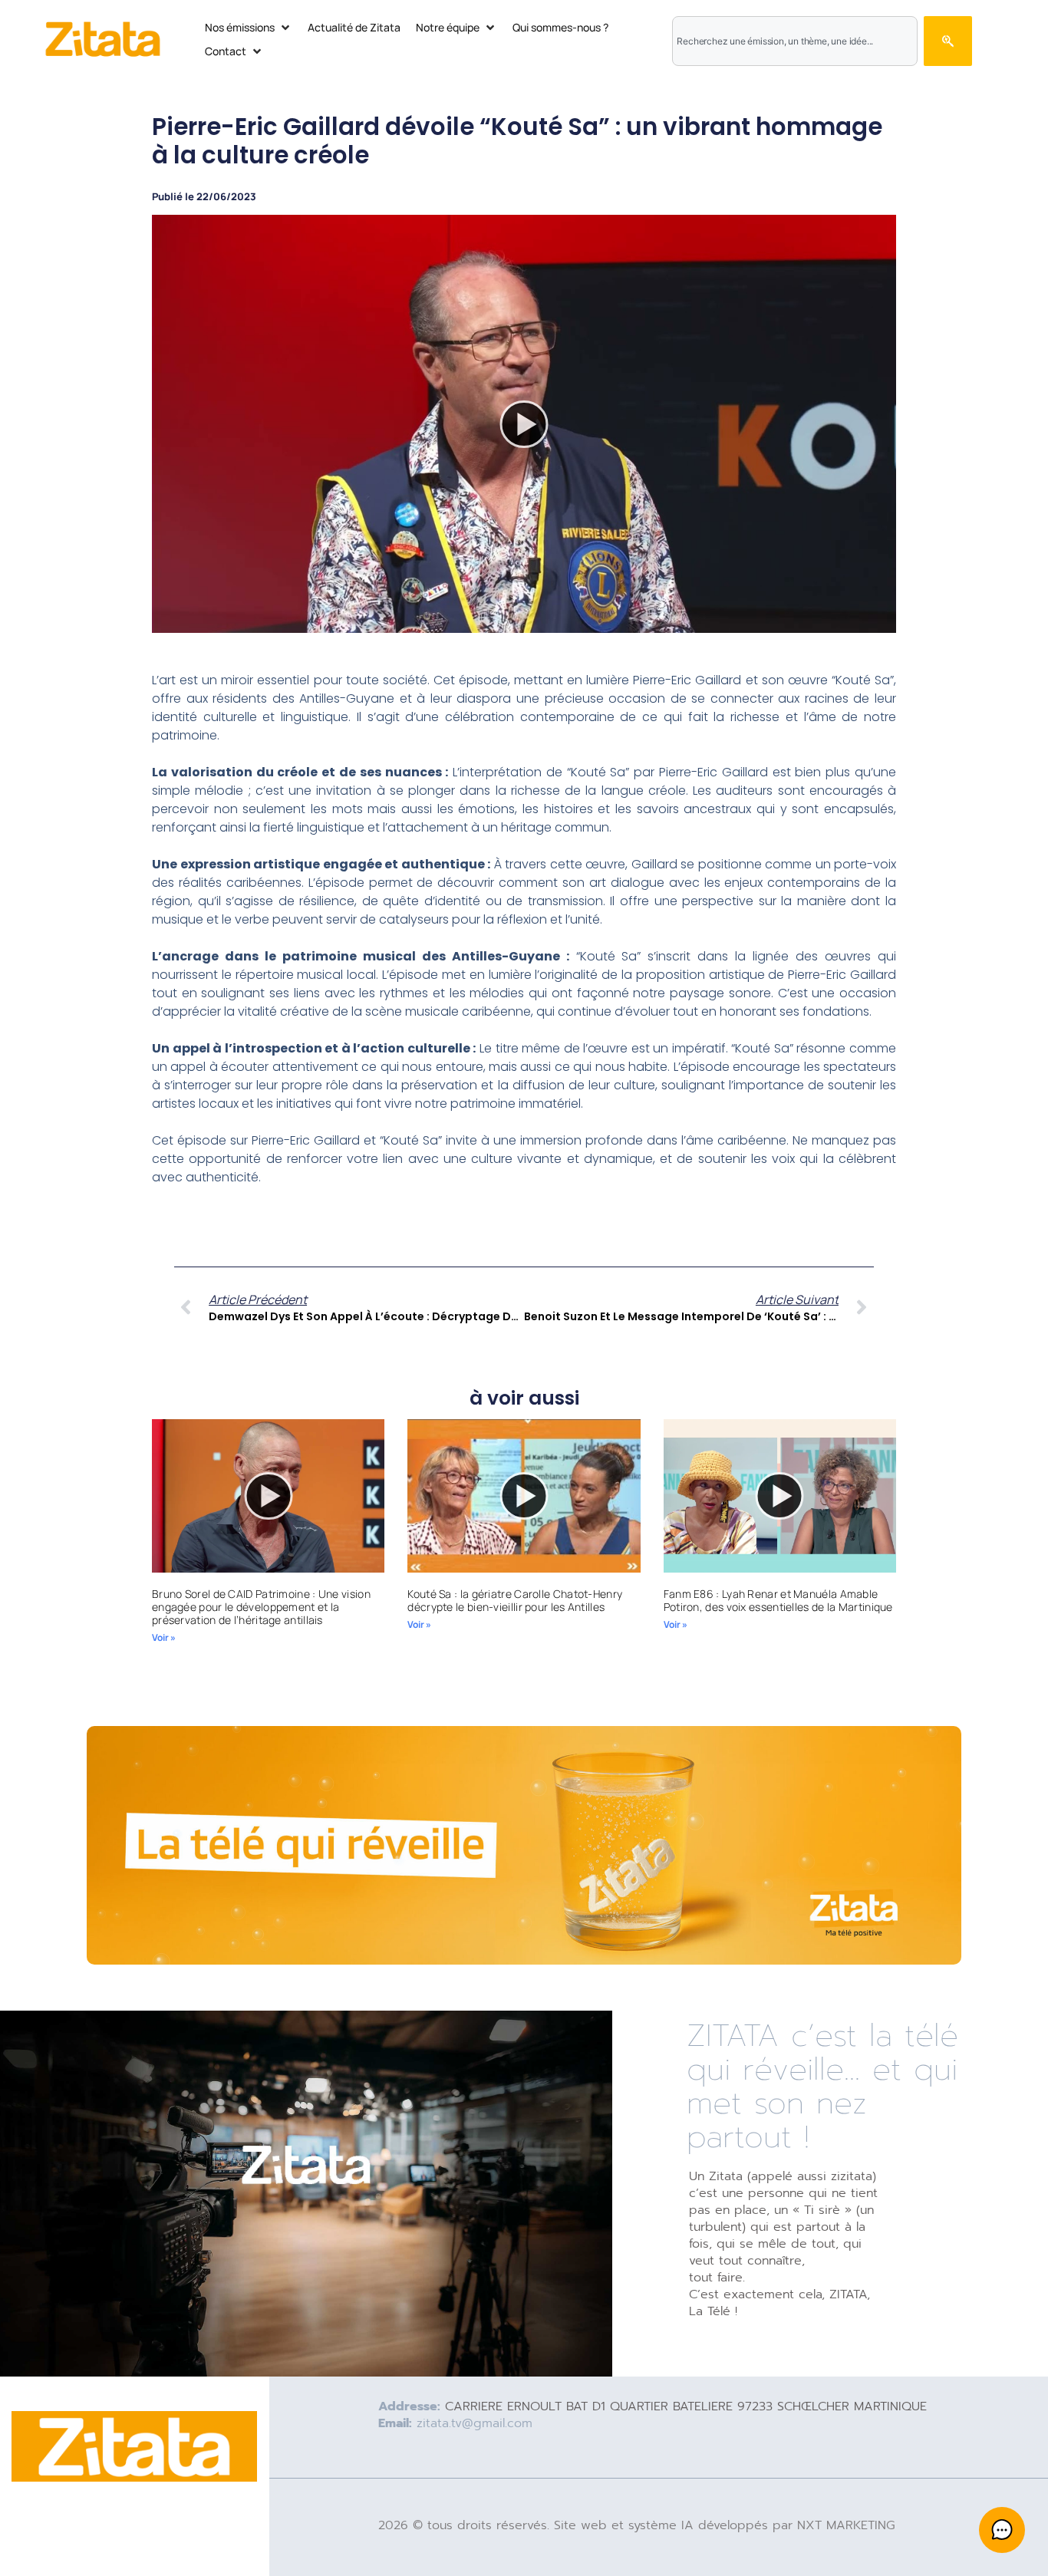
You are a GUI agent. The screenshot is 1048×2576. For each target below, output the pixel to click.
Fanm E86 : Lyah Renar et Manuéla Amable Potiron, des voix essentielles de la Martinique (778, 1600)
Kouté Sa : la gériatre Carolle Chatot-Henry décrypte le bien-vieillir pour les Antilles (515, 1600)
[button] (249, 27)
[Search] (948, 41)
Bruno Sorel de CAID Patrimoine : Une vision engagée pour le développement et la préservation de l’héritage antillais (261, 1607)
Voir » (164, 1637)
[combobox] (794, 41)
